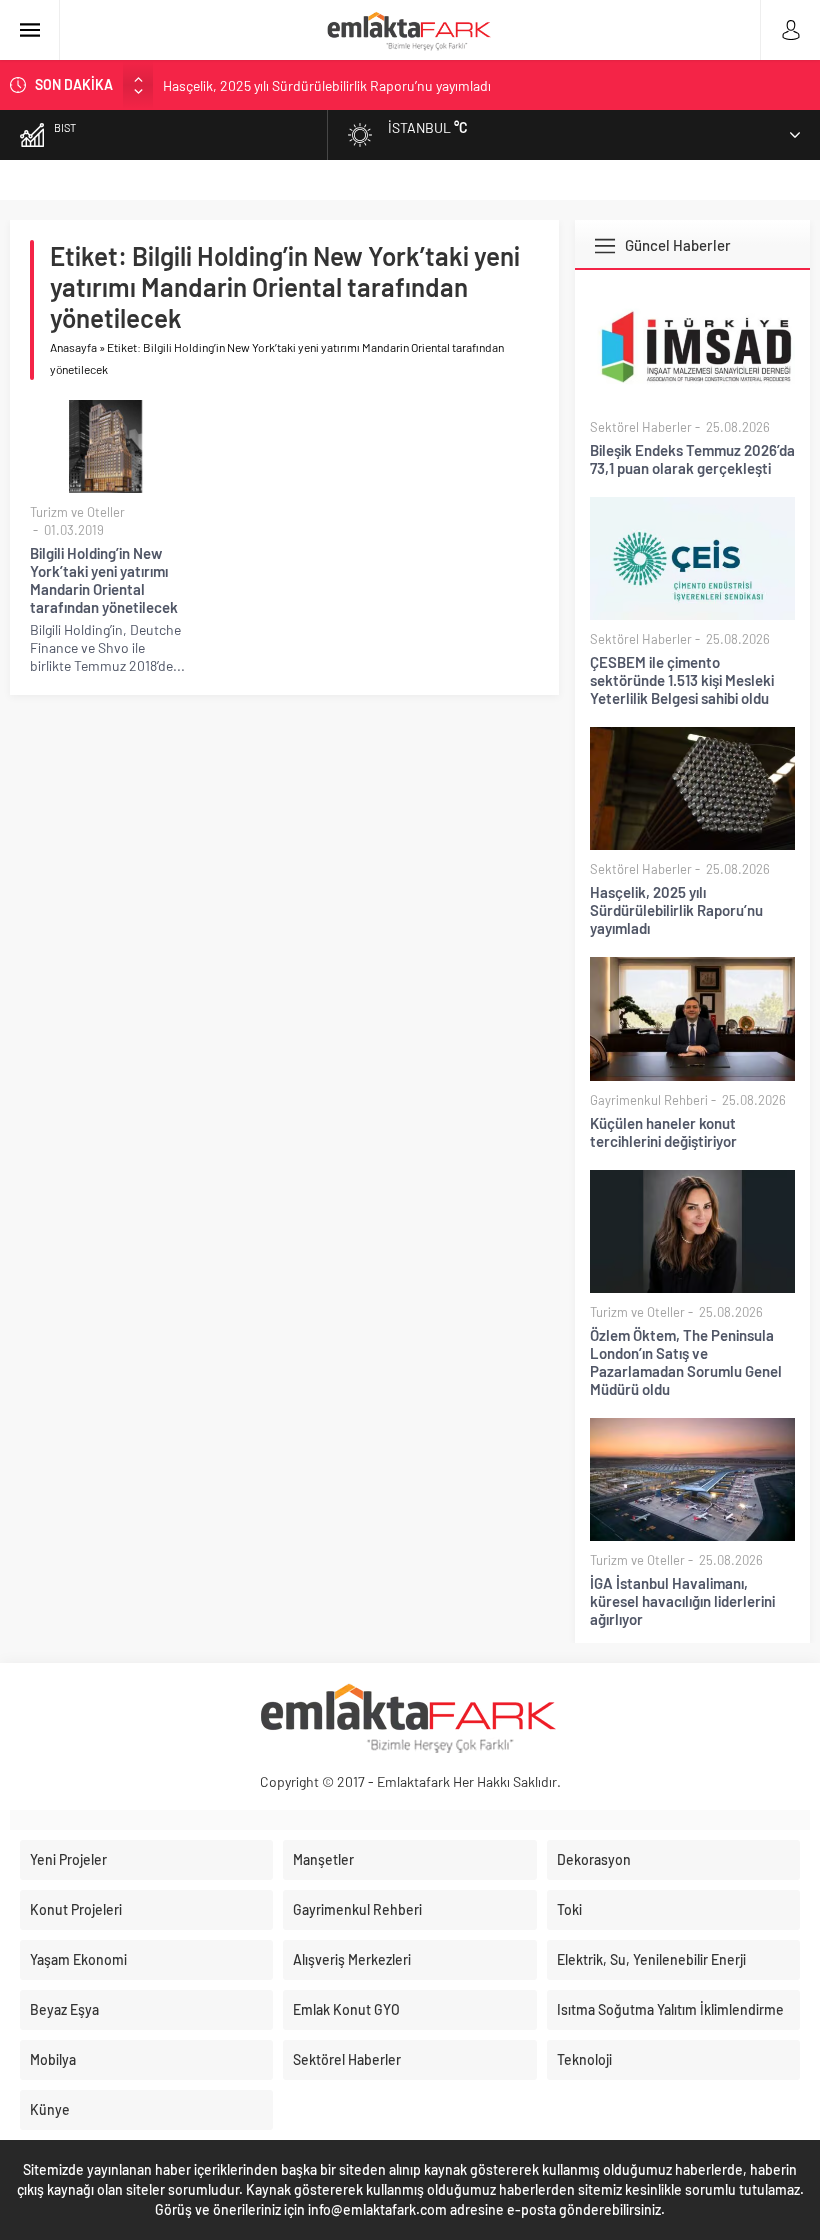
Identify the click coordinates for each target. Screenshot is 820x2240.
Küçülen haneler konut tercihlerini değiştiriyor (663, 1132)
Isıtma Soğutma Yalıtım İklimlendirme (670, 2009)
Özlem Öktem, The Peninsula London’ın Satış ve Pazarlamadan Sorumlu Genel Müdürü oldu (686, 1362)
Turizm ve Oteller (77, 512)
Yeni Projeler (68, 1859)
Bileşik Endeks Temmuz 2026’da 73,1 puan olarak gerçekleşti (692, 459)
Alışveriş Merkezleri (352, 1959)
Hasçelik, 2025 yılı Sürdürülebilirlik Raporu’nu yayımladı (327, 84)
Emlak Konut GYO (346, 2009)
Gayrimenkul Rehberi (649, 1100)
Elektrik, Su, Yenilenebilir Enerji (651, 1959)
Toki (569, 1909)
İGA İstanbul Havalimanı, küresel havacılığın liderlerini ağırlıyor (682, 1601)
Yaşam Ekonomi (78, 1959)
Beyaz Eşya (64, 2009)
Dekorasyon (594, 1859)
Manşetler (323, 1859)
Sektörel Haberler (641, 427)
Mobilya (53, 2059)
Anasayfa (73, 347)
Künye (50, 2109)
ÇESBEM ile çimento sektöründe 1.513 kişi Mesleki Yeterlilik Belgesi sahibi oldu (682, 680)
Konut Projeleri (76, 1909)
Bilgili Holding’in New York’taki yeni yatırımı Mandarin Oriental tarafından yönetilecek (104, 580)
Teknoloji (584, 2059)
